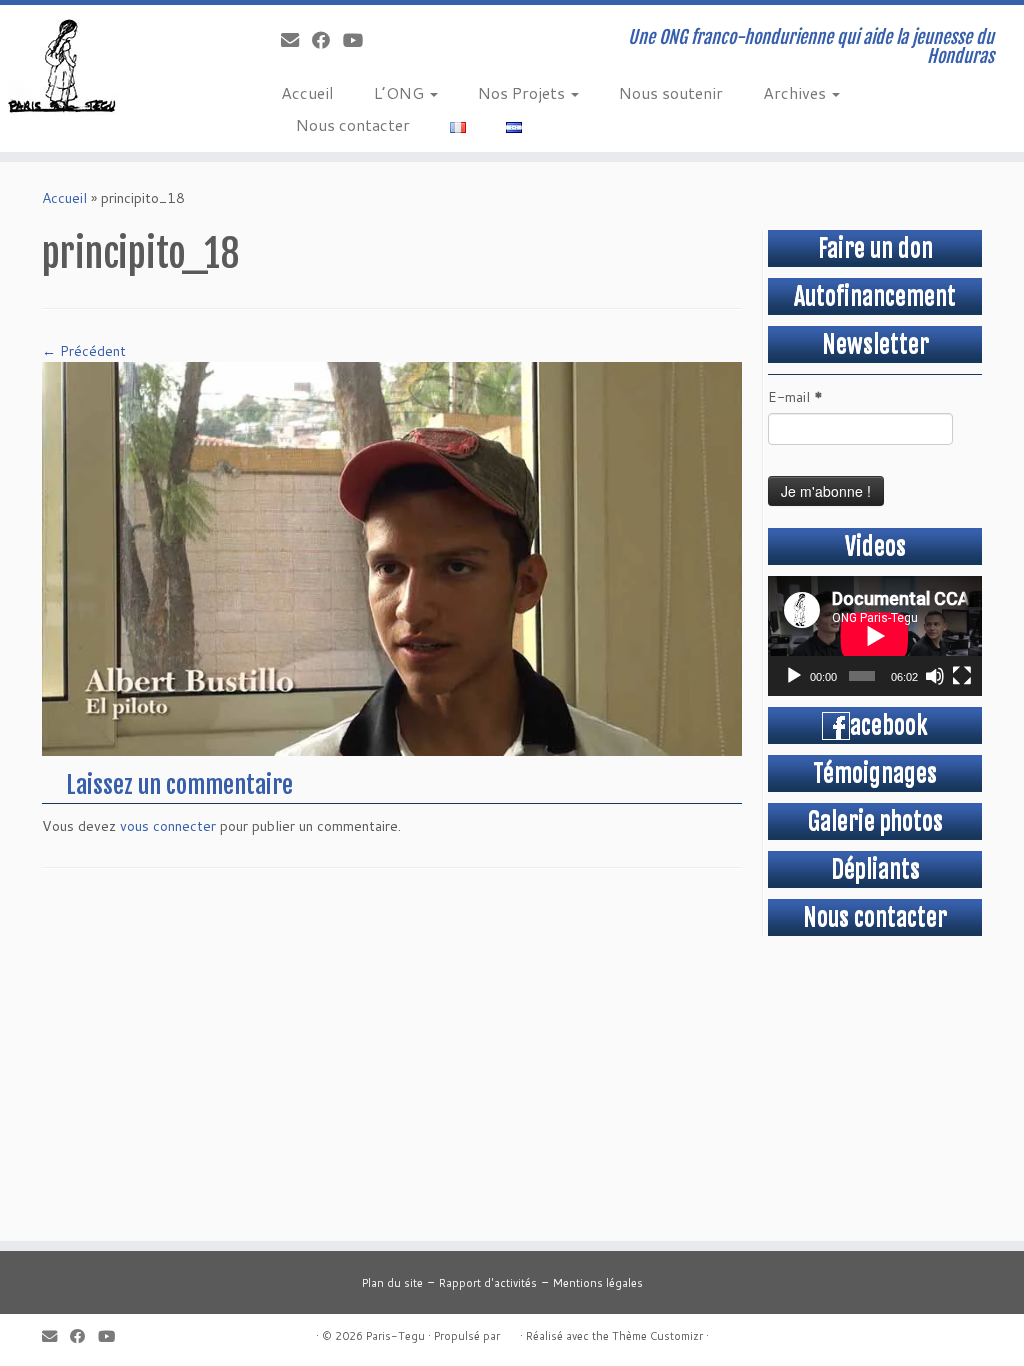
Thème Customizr (657, 1336)
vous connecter (168, 826)
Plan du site (392, 1283)
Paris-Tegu (395, 1336)
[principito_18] (392, 557)
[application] (875, 636)
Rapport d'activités (488, 1283)
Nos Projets (523, 92)
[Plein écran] (962, 676)
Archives (796, 92)
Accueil (307, 92)
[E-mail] (296, 40)
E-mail (795, 397)
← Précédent (84, 351)
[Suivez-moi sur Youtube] (359, 40)
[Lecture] (794, 676)
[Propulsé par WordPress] (510, 1332)
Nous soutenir (671, 92)
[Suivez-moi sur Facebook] (327, 40)
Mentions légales (598, 1283)
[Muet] (935, 676)
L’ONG (401, 92)
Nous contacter (353, 124)
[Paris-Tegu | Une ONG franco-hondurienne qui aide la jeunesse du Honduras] (120, 65)
